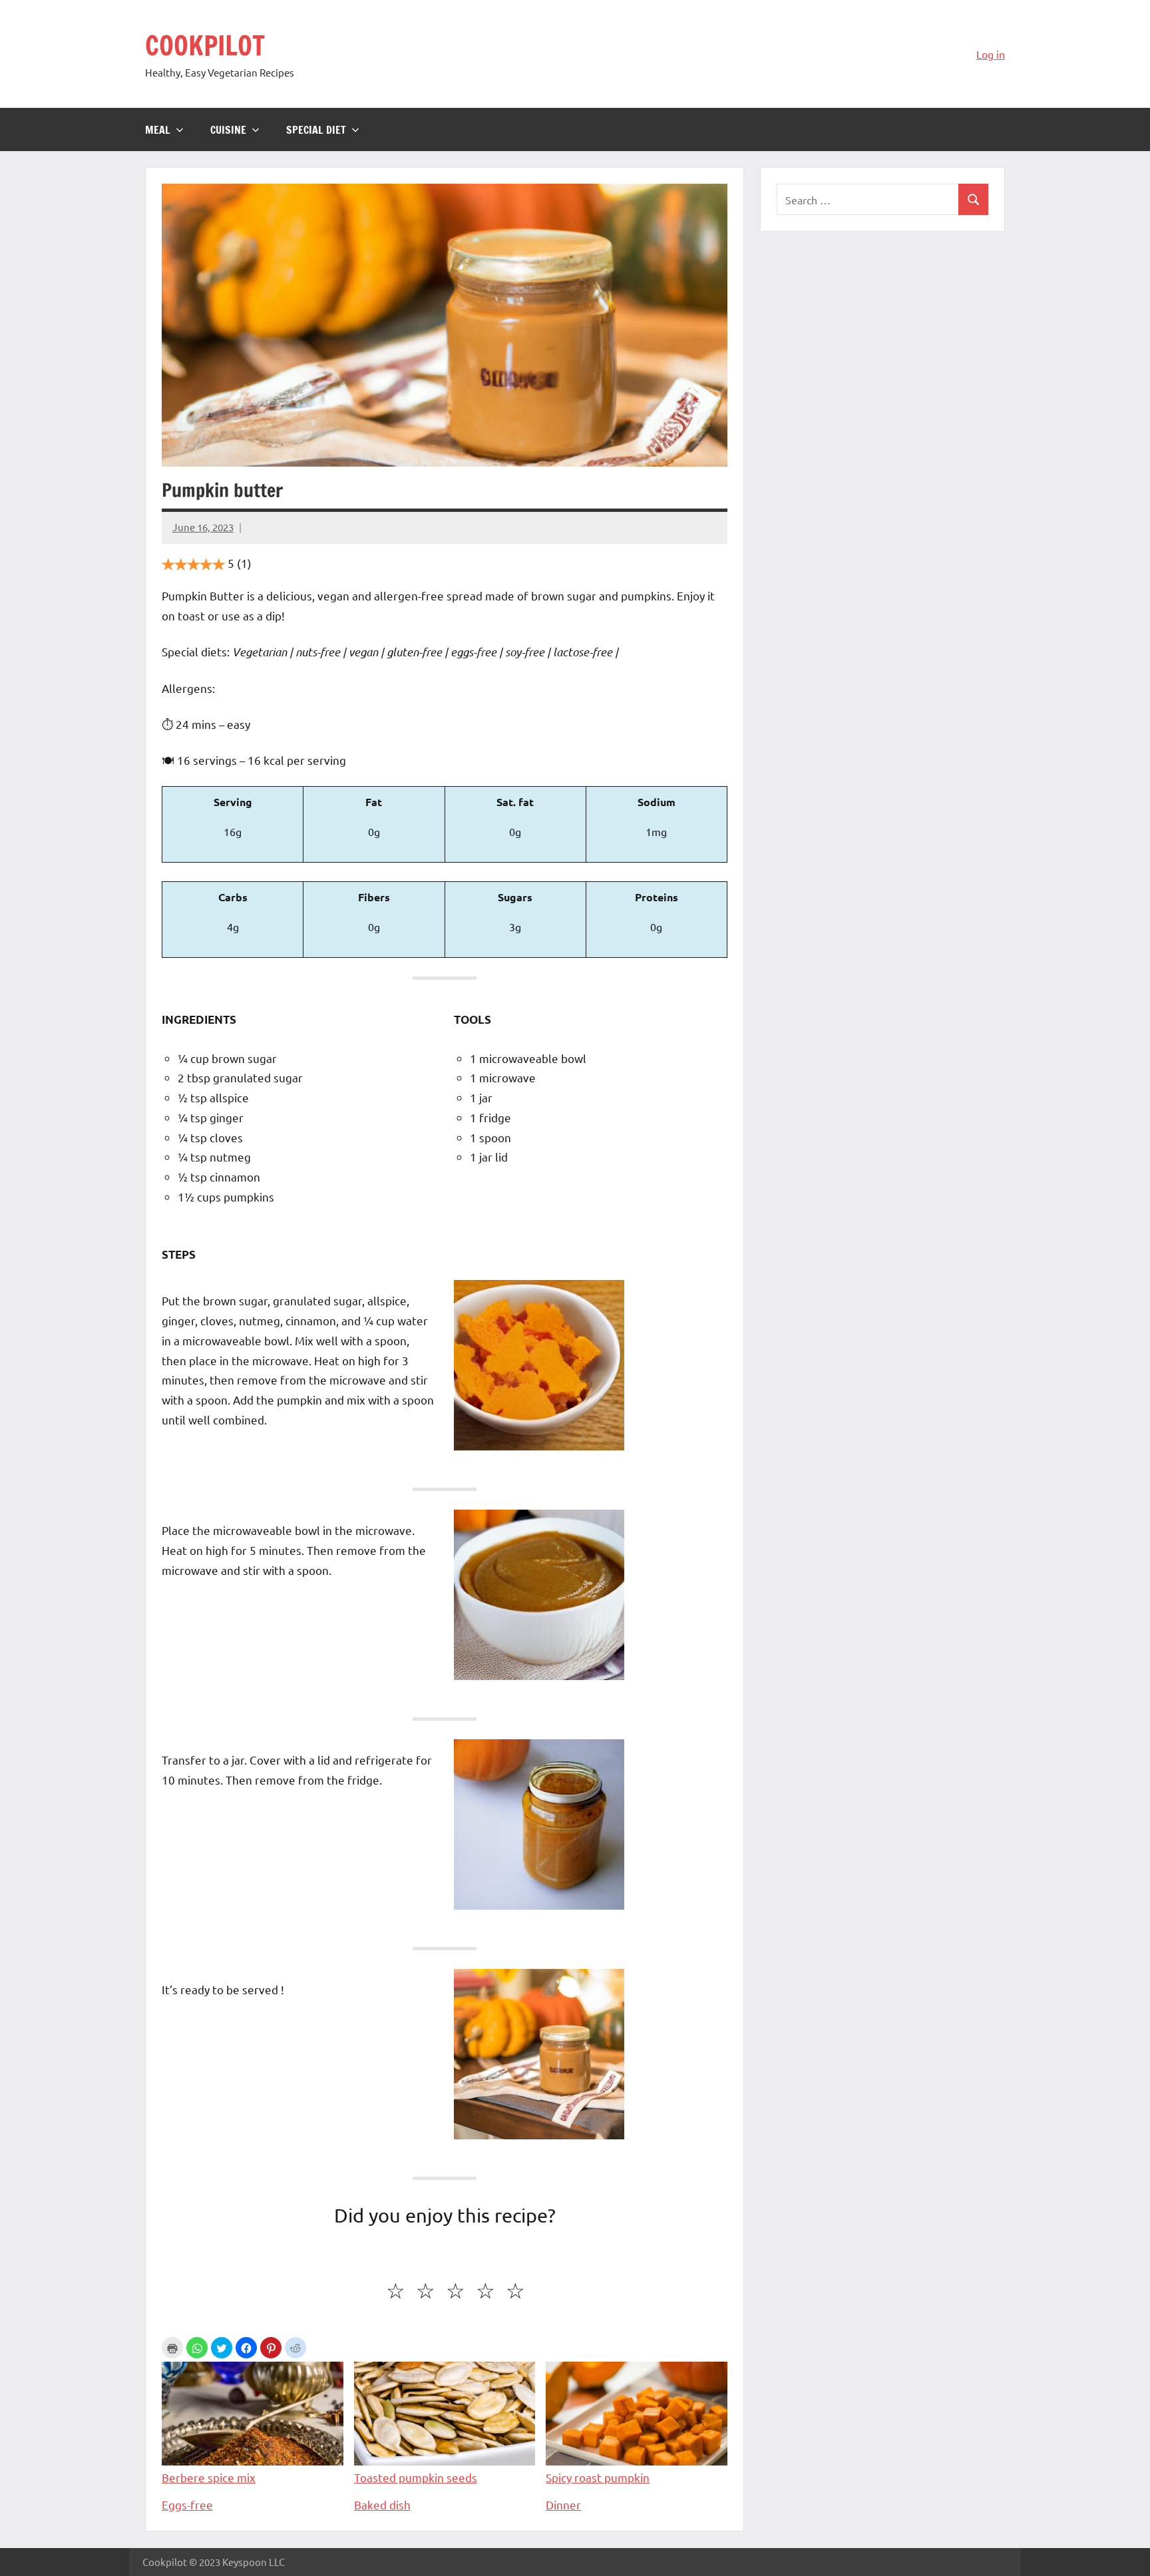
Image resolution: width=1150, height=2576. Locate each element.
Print (172, 2348)
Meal (158, 130)
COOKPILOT (205, 45)
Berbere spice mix (209, 2477)
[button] (197, 2348)
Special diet (316, 130)
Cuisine (228, 130)
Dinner (563, 2504)
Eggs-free (187, 2504)
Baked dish (382, 2504)
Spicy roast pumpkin (598, 2477)
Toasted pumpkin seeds (416, 2477)
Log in (991, 54)
